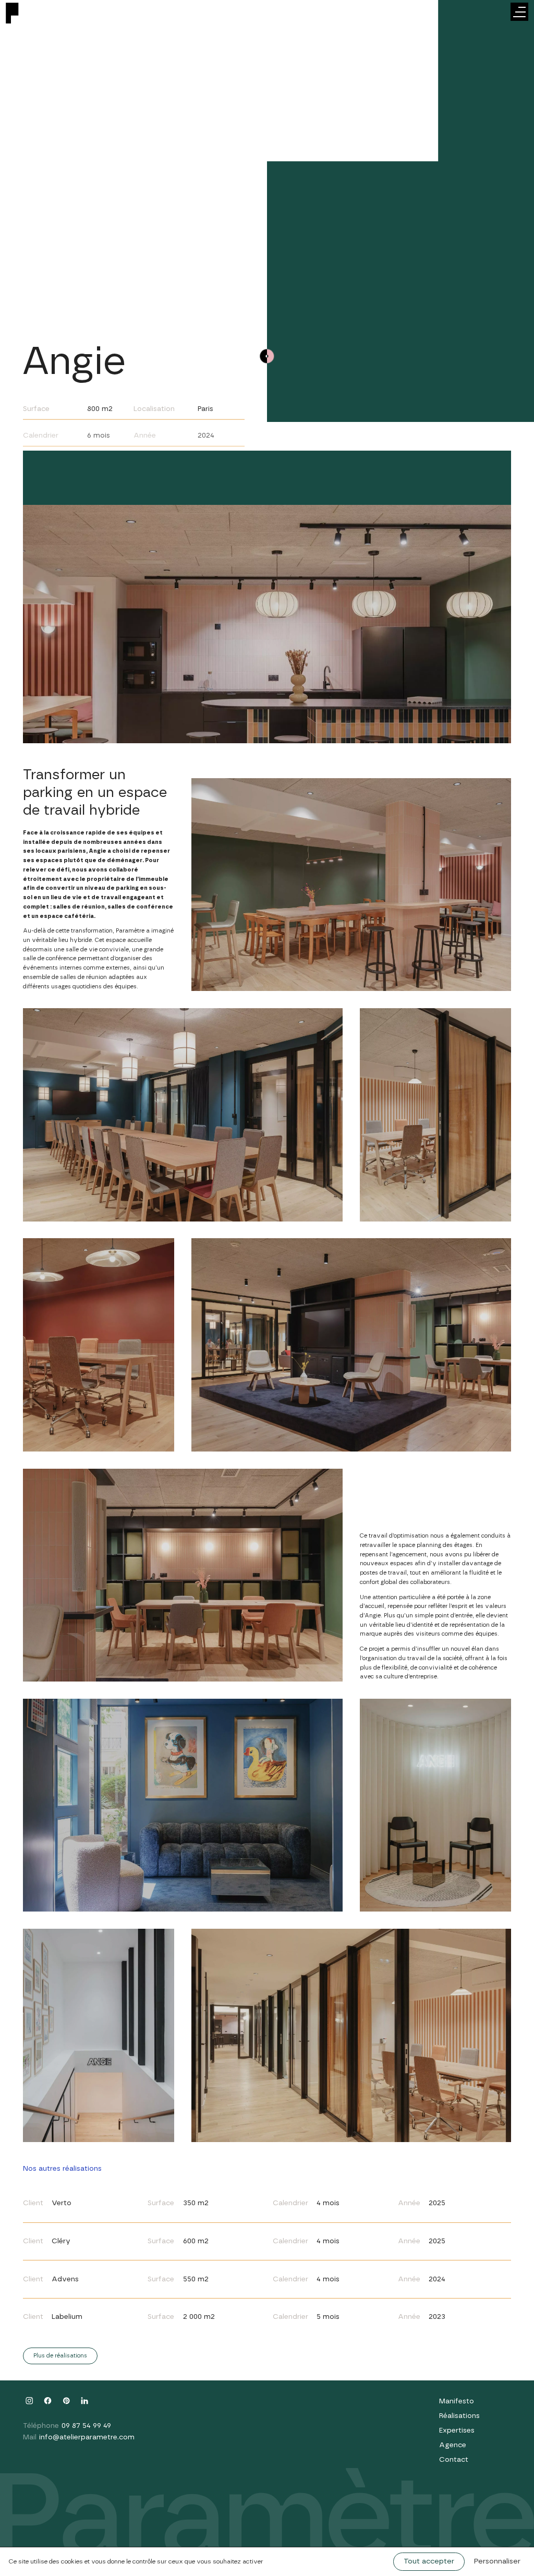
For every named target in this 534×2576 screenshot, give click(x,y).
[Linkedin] (85, 2401)
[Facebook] (48, 2401)
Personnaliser (497, 2561)
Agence (453, 2445)
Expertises (457, 2430)
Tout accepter (429, 2561)
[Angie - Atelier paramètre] (26, 23)
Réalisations (459, 2416)
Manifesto (457, 2401)
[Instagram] (29, 2401)
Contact (454, 2460)
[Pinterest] (66, 2401)
